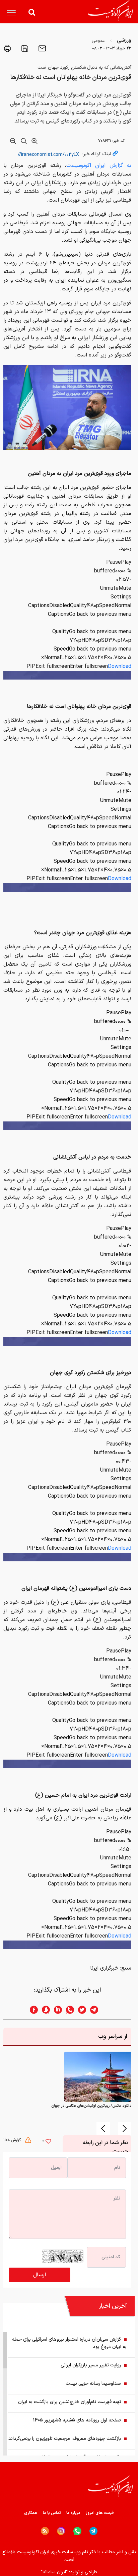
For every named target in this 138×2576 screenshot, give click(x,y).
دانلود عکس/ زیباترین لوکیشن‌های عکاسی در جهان (91, 2106)
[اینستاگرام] (61, 2531)
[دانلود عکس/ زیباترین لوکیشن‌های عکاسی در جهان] (98, 2076)
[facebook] (32, 2010)
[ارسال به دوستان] (42, 48)
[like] (48, 2142)
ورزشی (124, 40)
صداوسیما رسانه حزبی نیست (93, 2384)
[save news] (24, 48)
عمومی (98, 41)
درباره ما (73, 2513)
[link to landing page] (111, 11)
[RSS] (45, 2531)
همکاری (31, 2513)
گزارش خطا (13, 2140)
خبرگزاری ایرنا (104, 1968)
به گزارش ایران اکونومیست (99, 166)
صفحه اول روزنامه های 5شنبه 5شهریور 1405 (77, 2420)
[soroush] (44, 2010)
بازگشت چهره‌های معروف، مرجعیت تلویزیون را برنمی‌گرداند (65, 2439)
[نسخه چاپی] (7, 48)
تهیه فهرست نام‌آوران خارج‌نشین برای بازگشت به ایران (70, 2402)
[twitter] (80, 2010)
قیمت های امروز (100, 2513)
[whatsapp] (68, 2010)
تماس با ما (52, 2513)
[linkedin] (56, 2010)
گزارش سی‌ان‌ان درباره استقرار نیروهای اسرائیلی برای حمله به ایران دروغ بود (69, 2343)
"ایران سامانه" (54, 2572)
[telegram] (97, 2010)
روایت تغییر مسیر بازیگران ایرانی (91, 2365)
